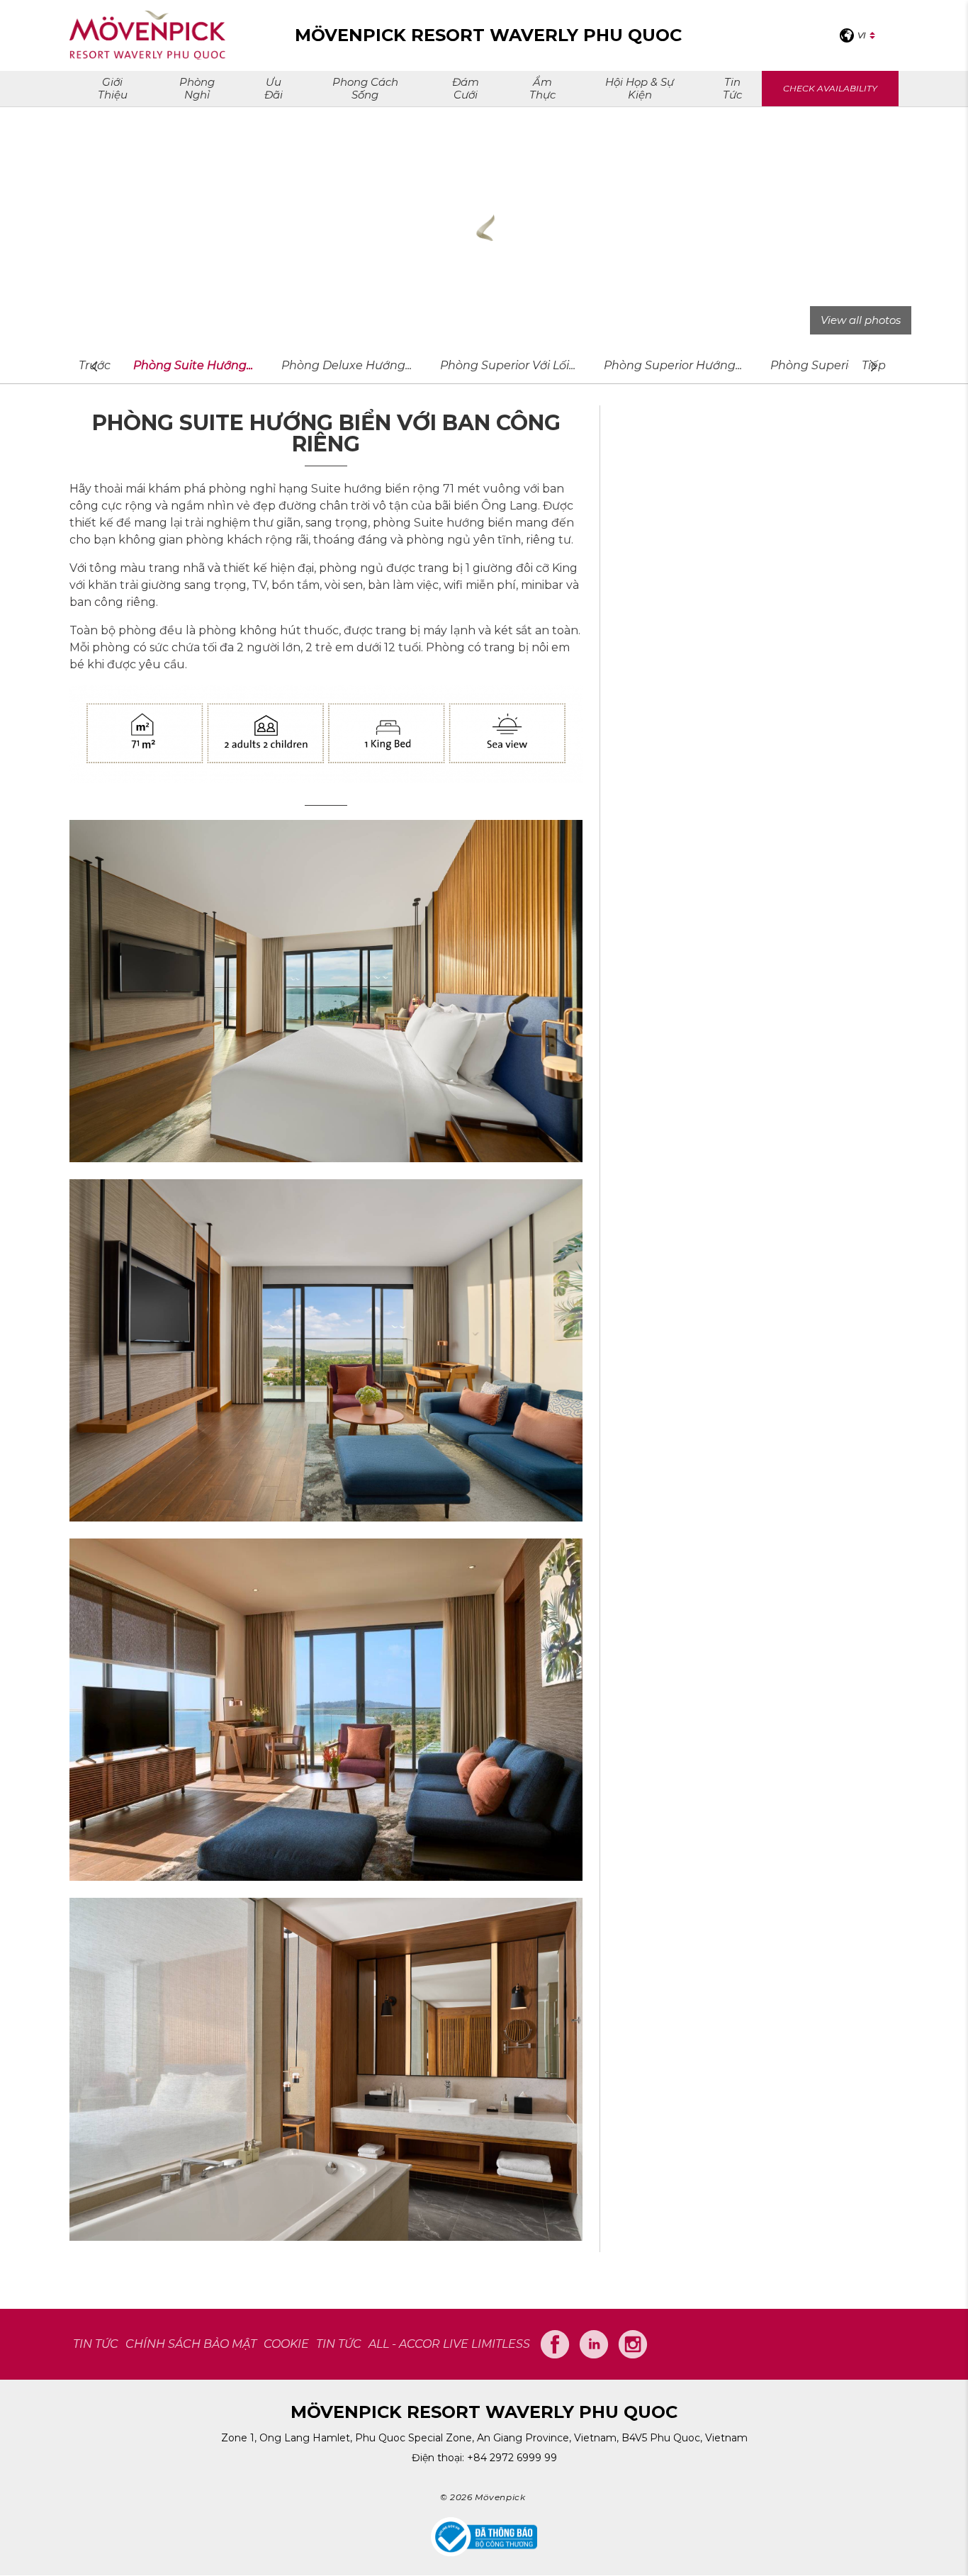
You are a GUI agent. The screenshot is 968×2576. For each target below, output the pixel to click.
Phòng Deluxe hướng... (347, 365)
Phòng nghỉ (197, 88)
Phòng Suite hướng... (193, 365)
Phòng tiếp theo (874, 366)
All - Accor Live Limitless (449, 2344)
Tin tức (732, 88)
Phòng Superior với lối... (508, 365)
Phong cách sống (365, 88)
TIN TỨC (96, 2344)
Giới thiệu (113, 88)
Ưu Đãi (274, 88)
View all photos (861, 320)
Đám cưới (466, 88)
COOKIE (286, 2344)
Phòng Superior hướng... (673, 365)
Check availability (830, 88)
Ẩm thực (542, 88)
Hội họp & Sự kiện (640, 88)
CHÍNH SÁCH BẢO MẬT (191, 2344)
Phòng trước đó (94, 366)
